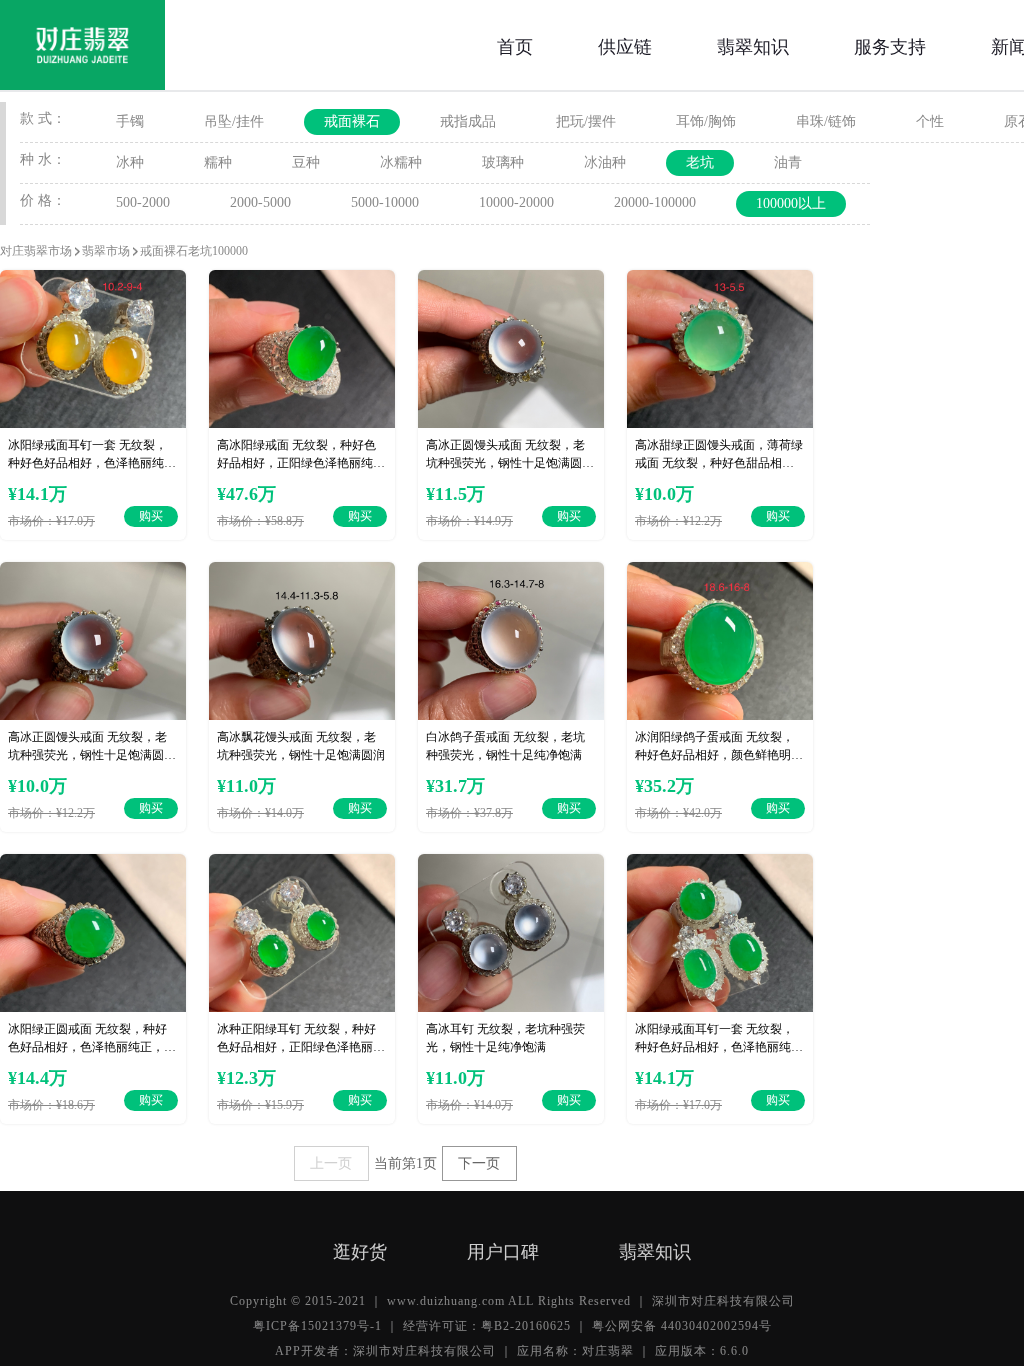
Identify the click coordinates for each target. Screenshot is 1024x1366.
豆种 (306, 162)
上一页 (331, 1163)
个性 (930, 121)
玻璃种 (503, 162)
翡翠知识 (753, 45)
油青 (788, 162)
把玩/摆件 (586, 121)
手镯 (130, 121)
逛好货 (360, 1250)
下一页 (479, 1163)
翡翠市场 (106, 251)
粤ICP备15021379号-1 (317, 1326)
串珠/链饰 (826, 121)
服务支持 (890, 45)
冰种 (130, 162)
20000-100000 (655, 202)
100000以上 (791, 203)
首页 (515, 45)
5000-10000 (385, 202)
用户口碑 (503, 1250)
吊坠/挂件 (234, 121)
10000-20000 (516, 202)
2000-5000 (260, 202)
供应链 (625, 45)
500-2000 (143, 202)
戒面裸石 (352, 121)
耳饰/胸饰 (706, 121)
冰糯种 (401, 162)
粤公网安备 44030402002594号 (682, 1326)
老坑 (700, 162)
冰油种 (605, 162)
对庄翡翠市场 (36, 251)
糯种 (218, 162)
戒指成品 (468, 121)
